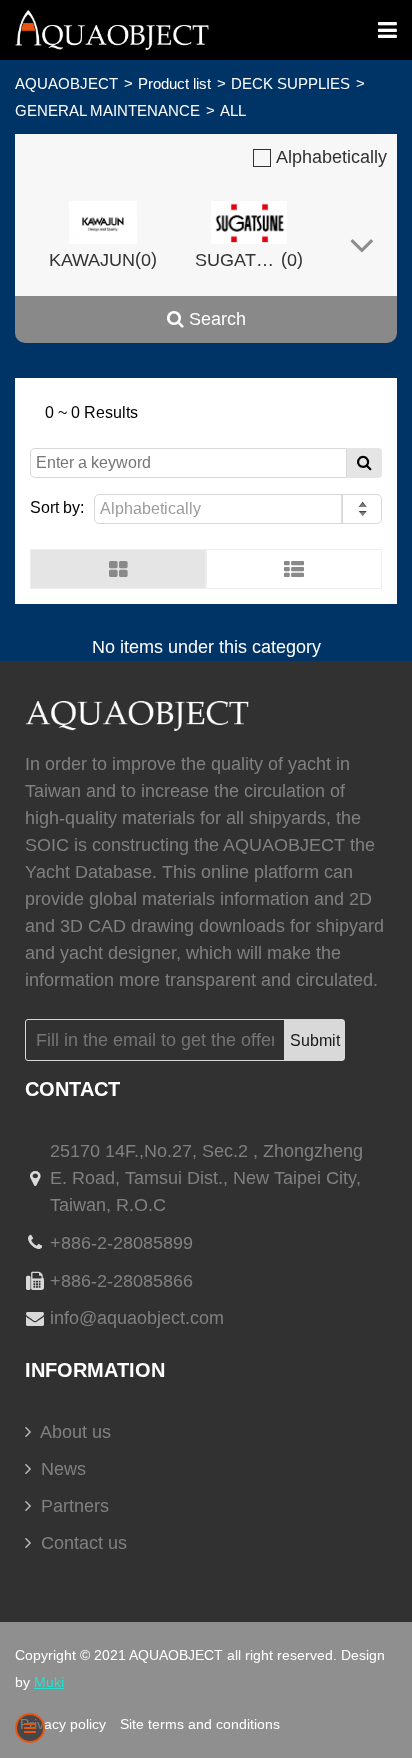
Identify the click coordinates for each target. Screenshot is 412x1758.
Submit (315, 1040)
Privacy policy (63, 1724)
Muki (49, 1682)
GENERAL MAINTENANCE (107, 110)
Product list (174, 83)
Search (215, 319)
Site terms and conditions (200, 1724)
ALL (233, 110)
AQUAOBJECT (66, 83)
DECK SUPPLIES (290, 83)
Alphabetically (329, 157)
